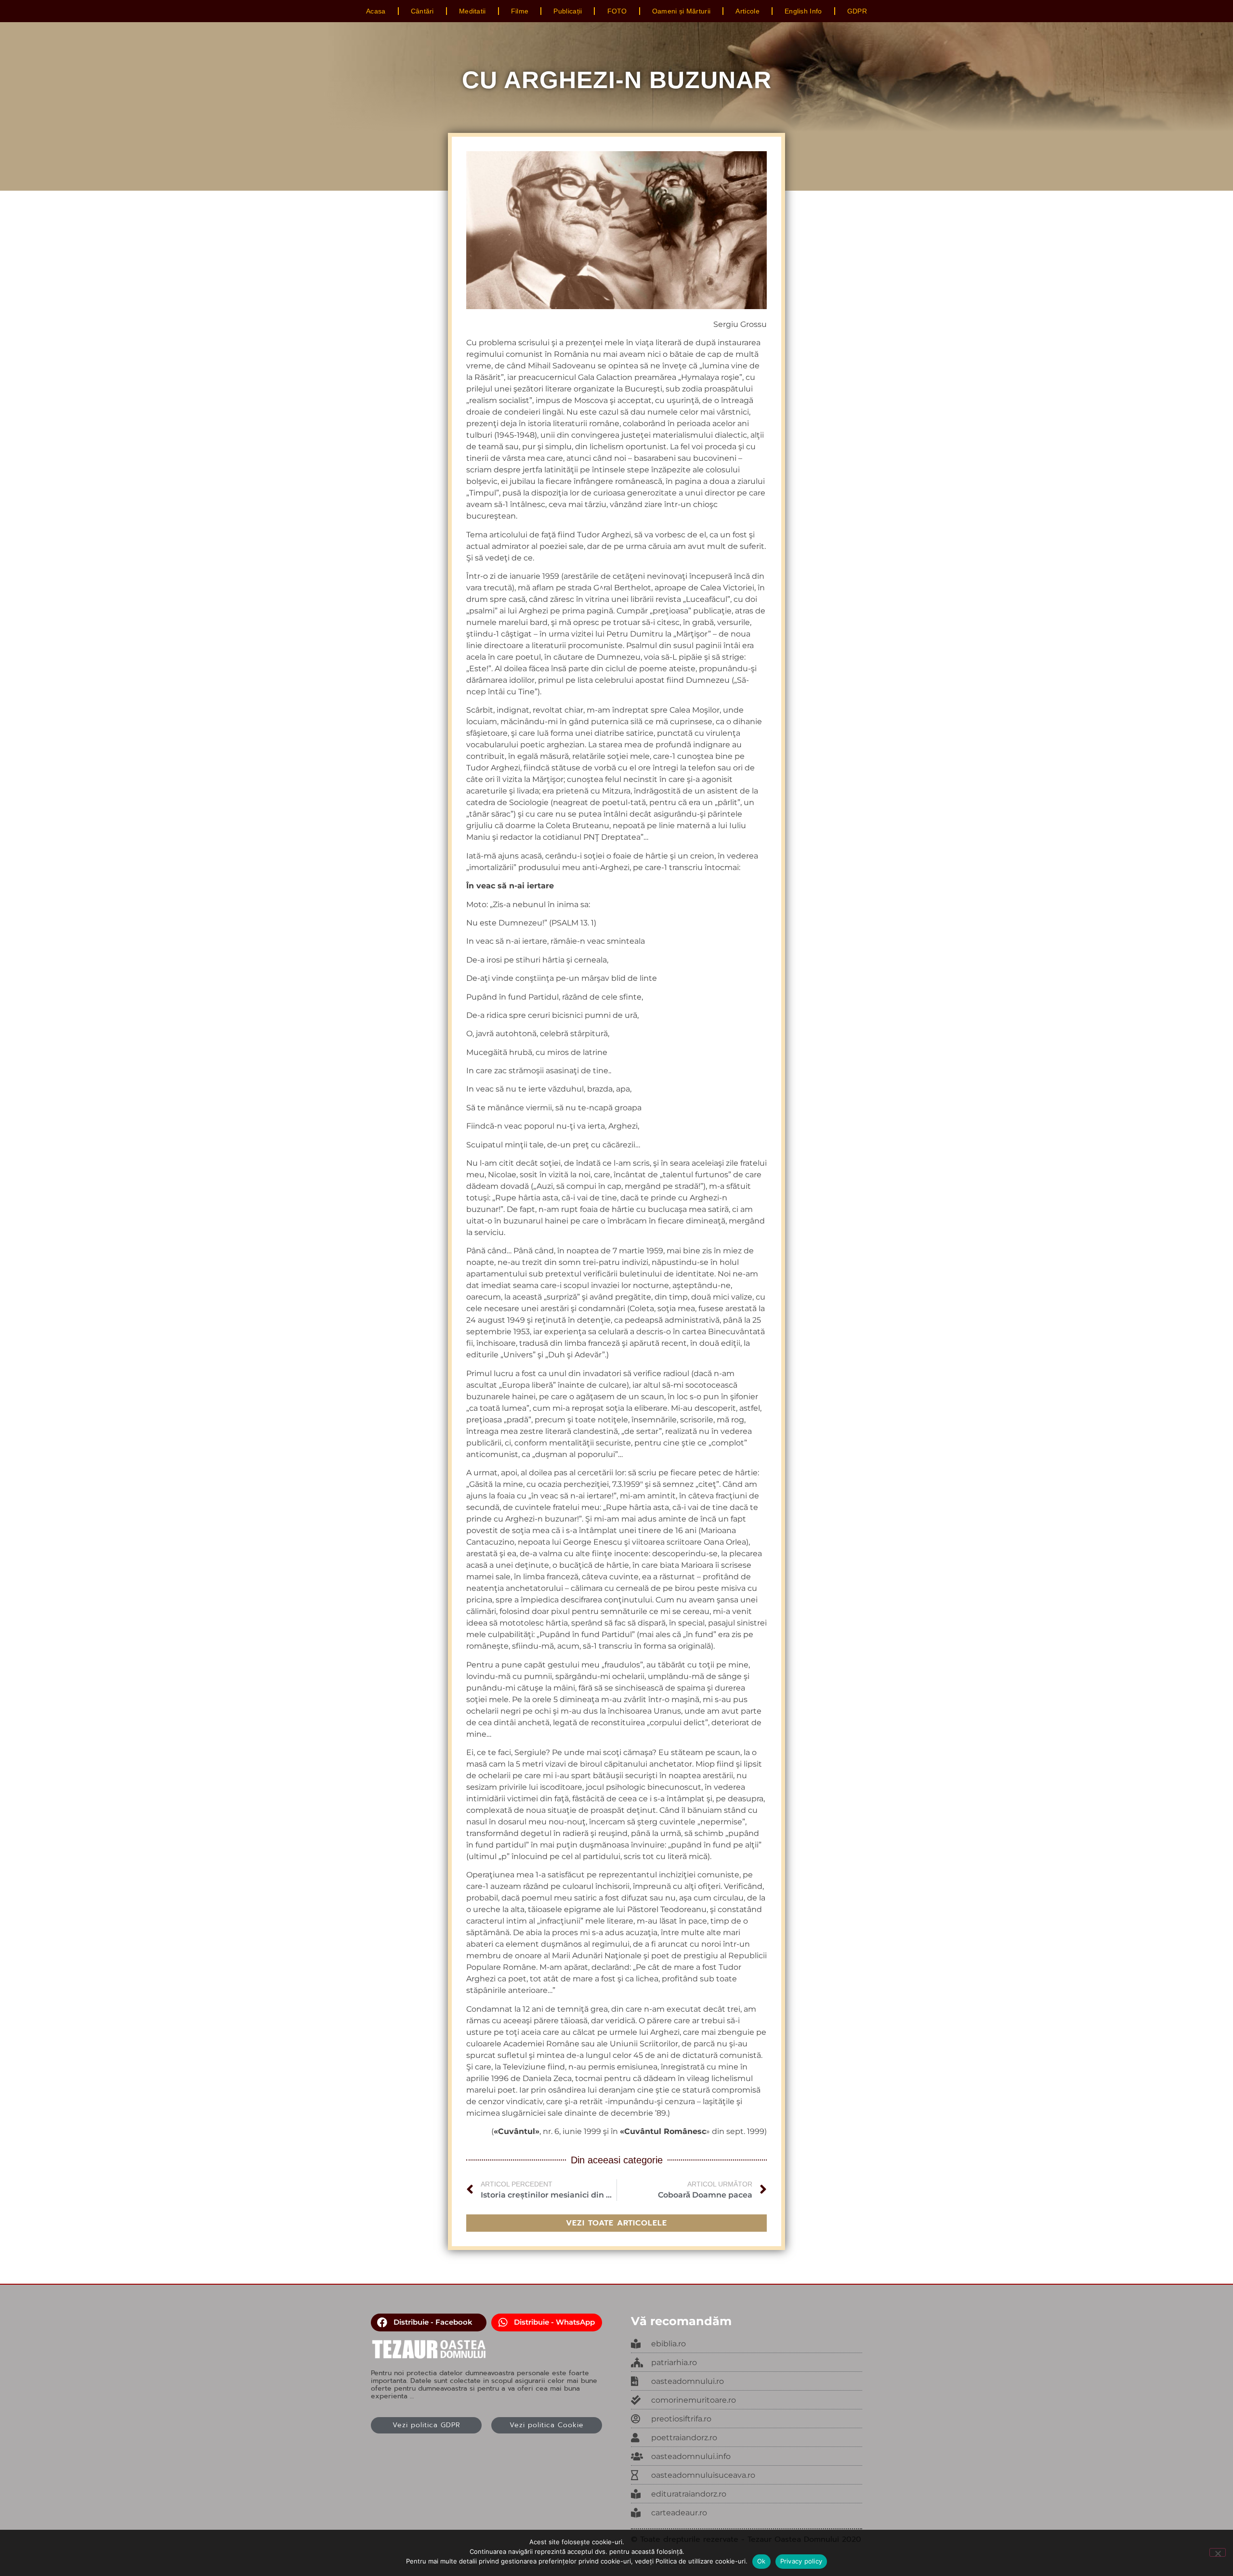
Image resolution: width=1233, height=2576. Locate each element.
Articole (747, 11)
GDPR (857, 11)
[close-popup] (747, 2381)
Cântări (422, 11)
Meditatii (472, 11)
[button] (429, 2323)
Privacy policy (801, 2561)
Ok (761, 2561)
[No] (1218, 2552)
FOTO (617, 11)
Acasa (376, 11)
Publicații (568, 11)
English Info (803, 11)
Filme (520, 11)
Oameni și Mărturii (681, 11)
